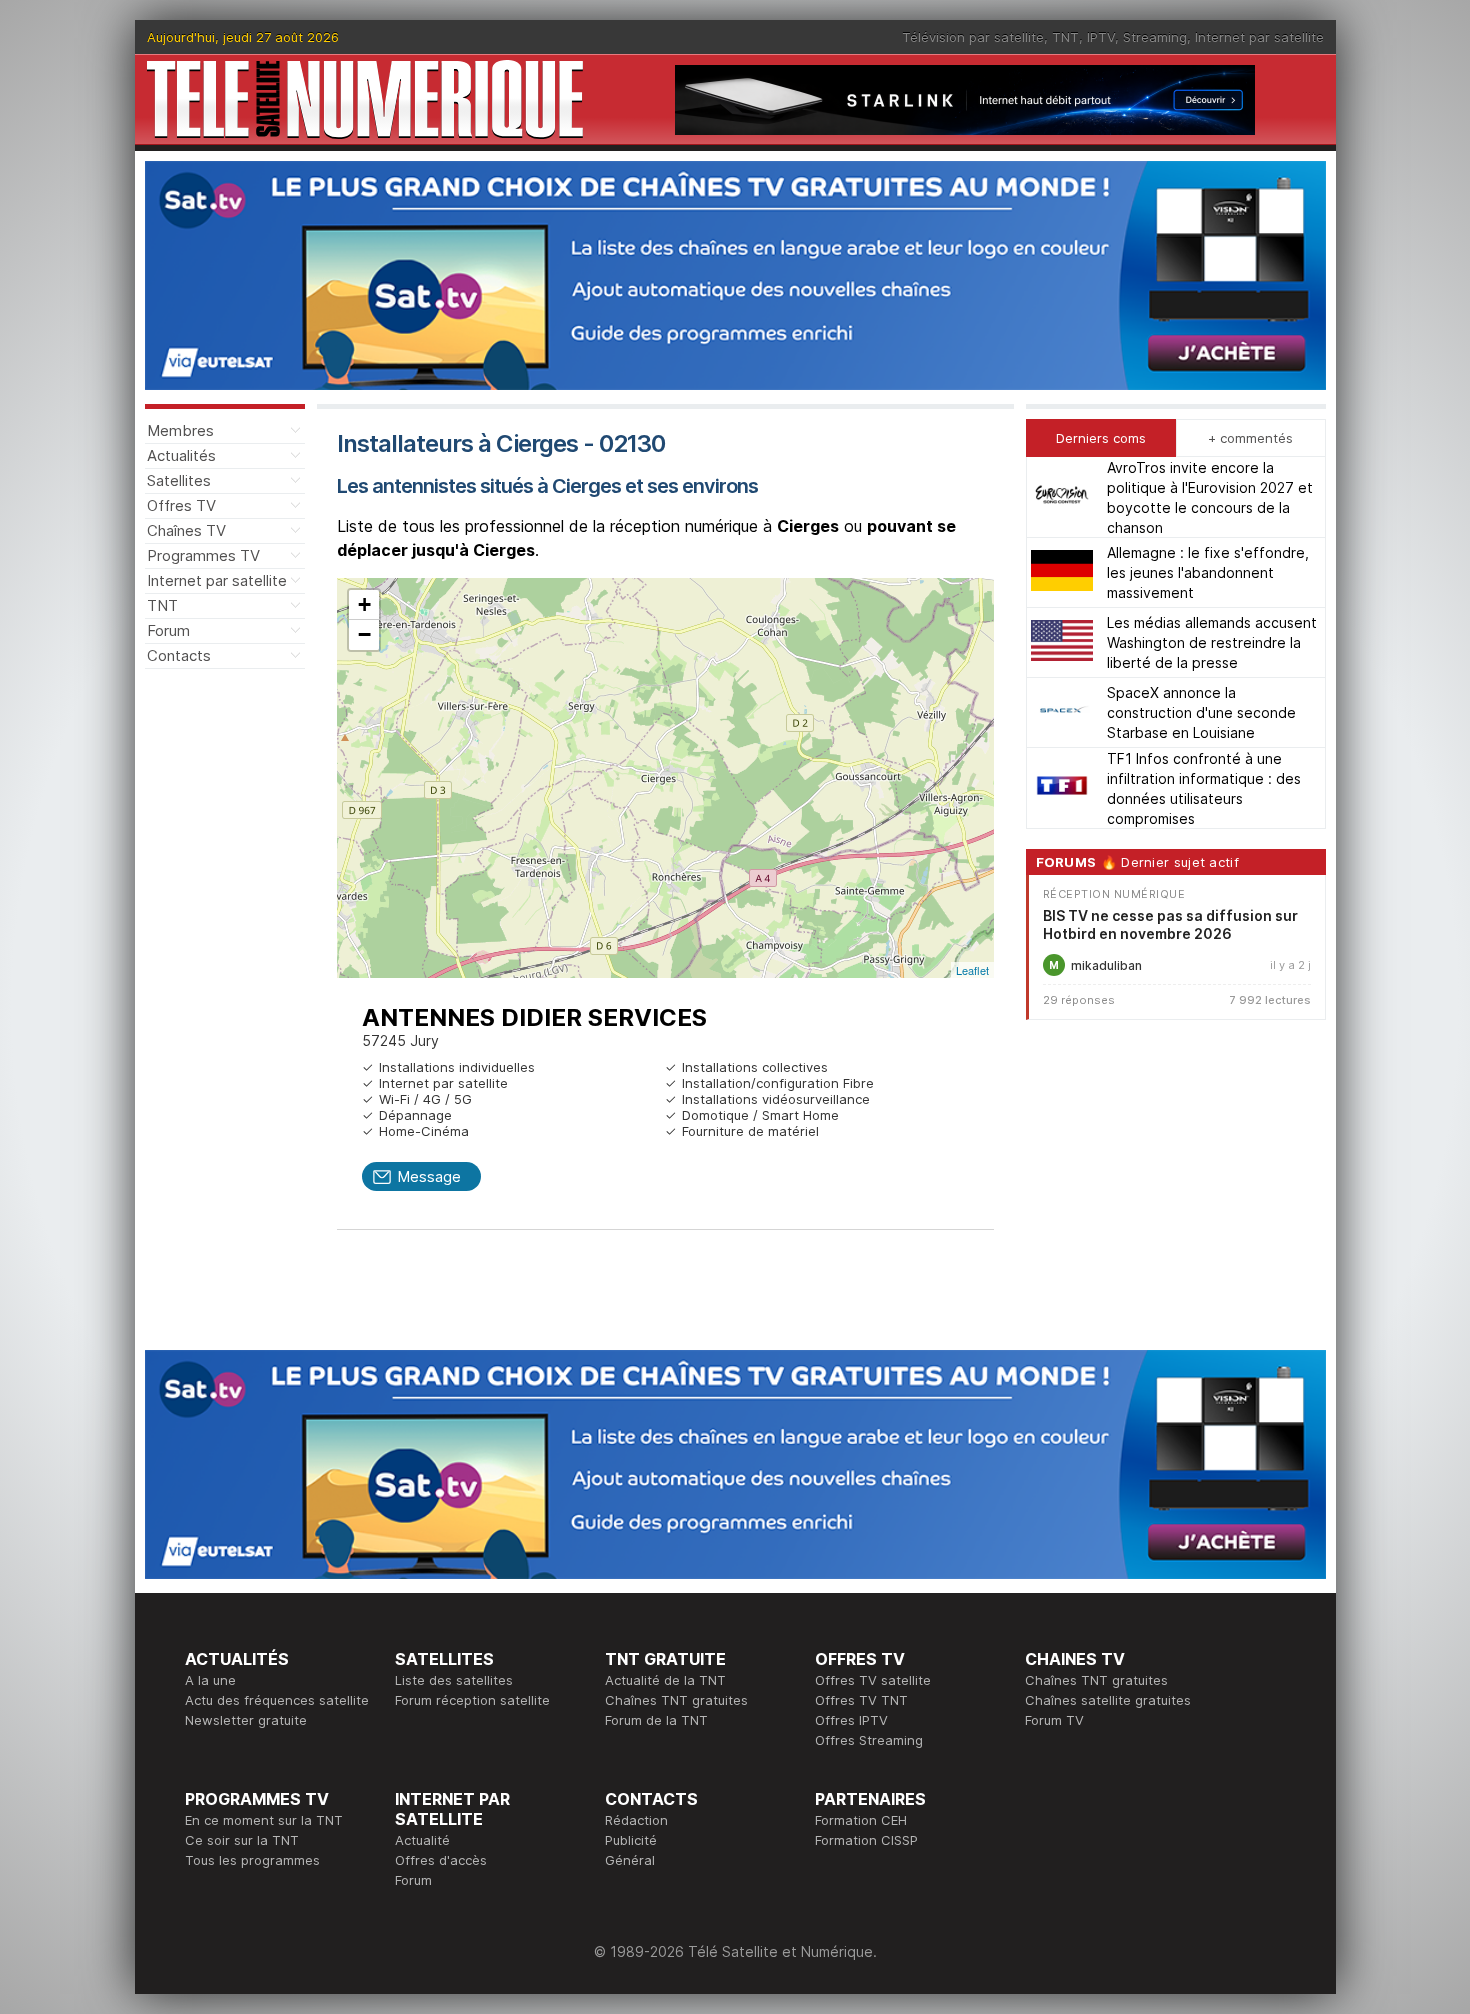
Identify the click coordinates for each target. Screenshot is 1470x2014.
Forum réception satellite (472, 1700)
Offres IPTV (851, 1720)
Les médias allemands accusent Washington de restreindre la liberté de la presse (1212, 642)
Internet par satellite (1259, 37)
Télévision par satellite (973, 37)
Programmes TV (203, 555)
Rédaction (636, 1820)
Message (429, 1176)
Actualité (422, 1840)
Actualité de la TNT (665, 1680)
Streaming (1155, 37)
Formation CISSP (866, 1840)
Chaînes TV (186, 530)
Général (630, 1860)
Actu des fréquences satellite (277, 1700)
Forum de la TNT (656, 1720)
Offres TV (181, 505)
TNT (1065, 37)
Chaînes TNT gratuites (676, 1700)
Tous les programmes (252, 1860)
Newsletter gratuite (246, 1720)
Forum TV (1054, 1720)
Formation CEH (861, 1820)
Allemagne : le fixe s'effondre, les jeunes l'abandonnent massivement (1208, 572)
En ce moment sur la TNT (264, 1820)
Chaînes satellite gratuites (1108, 1700)
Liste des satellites (454, 1680)
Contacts (179, 655)
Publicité (631, 1840)
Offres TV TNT (861, 1700)
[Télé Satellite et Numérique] (365, 99)
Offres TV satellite (873, 1680)
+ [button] (364, 604)
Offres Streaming (869, 1740)
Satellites (179, 480)
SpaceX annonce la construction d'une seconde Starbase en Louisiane (1201, 712)
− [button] (364, 634)
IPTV (1101, 37)
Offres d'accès (441, 1860)
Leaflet (972, 970)
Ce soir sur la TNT (242, 1840)
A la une (210, 1680)
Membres (180, 430)
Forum (168, 630)
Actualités (181, 455)
